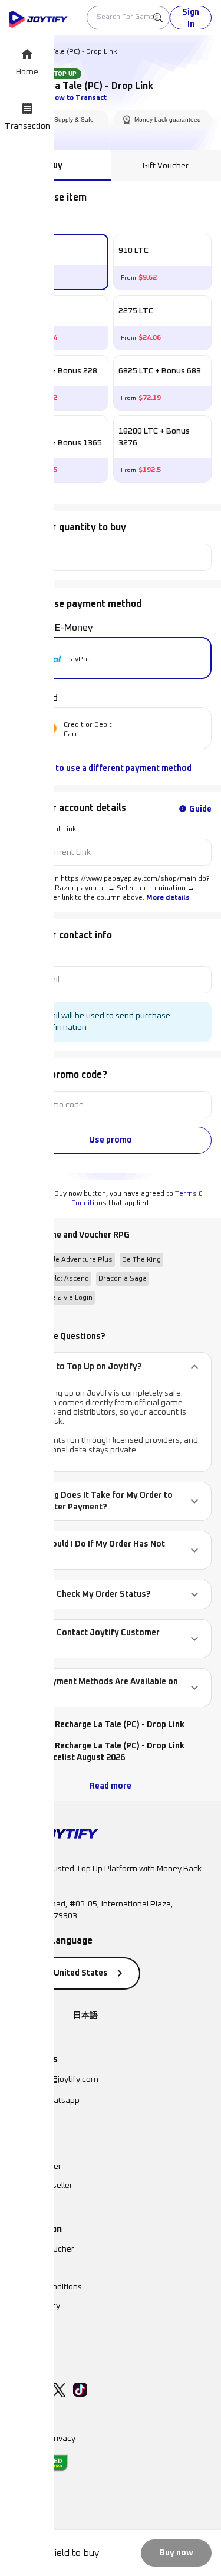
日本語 (85, 2016)
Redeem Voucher (42, 2249)
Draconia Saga (123, 1279)
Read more (111, 1786)
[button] (111, 1367)
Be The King (141, 1260)
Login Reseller (35, 2167)
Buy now (177, 2553)
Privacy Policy (35, 2306)
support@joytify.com (60, 2079)
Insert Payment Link (43, 829)
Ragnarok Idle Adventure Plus (63, 1260)
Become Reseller (41, 2186)
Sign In (191, 18)
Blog (18, 2325)
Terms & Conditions (46, 2287)
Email (19, 957)
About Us (26, 2268)
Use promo (111, 1140)
